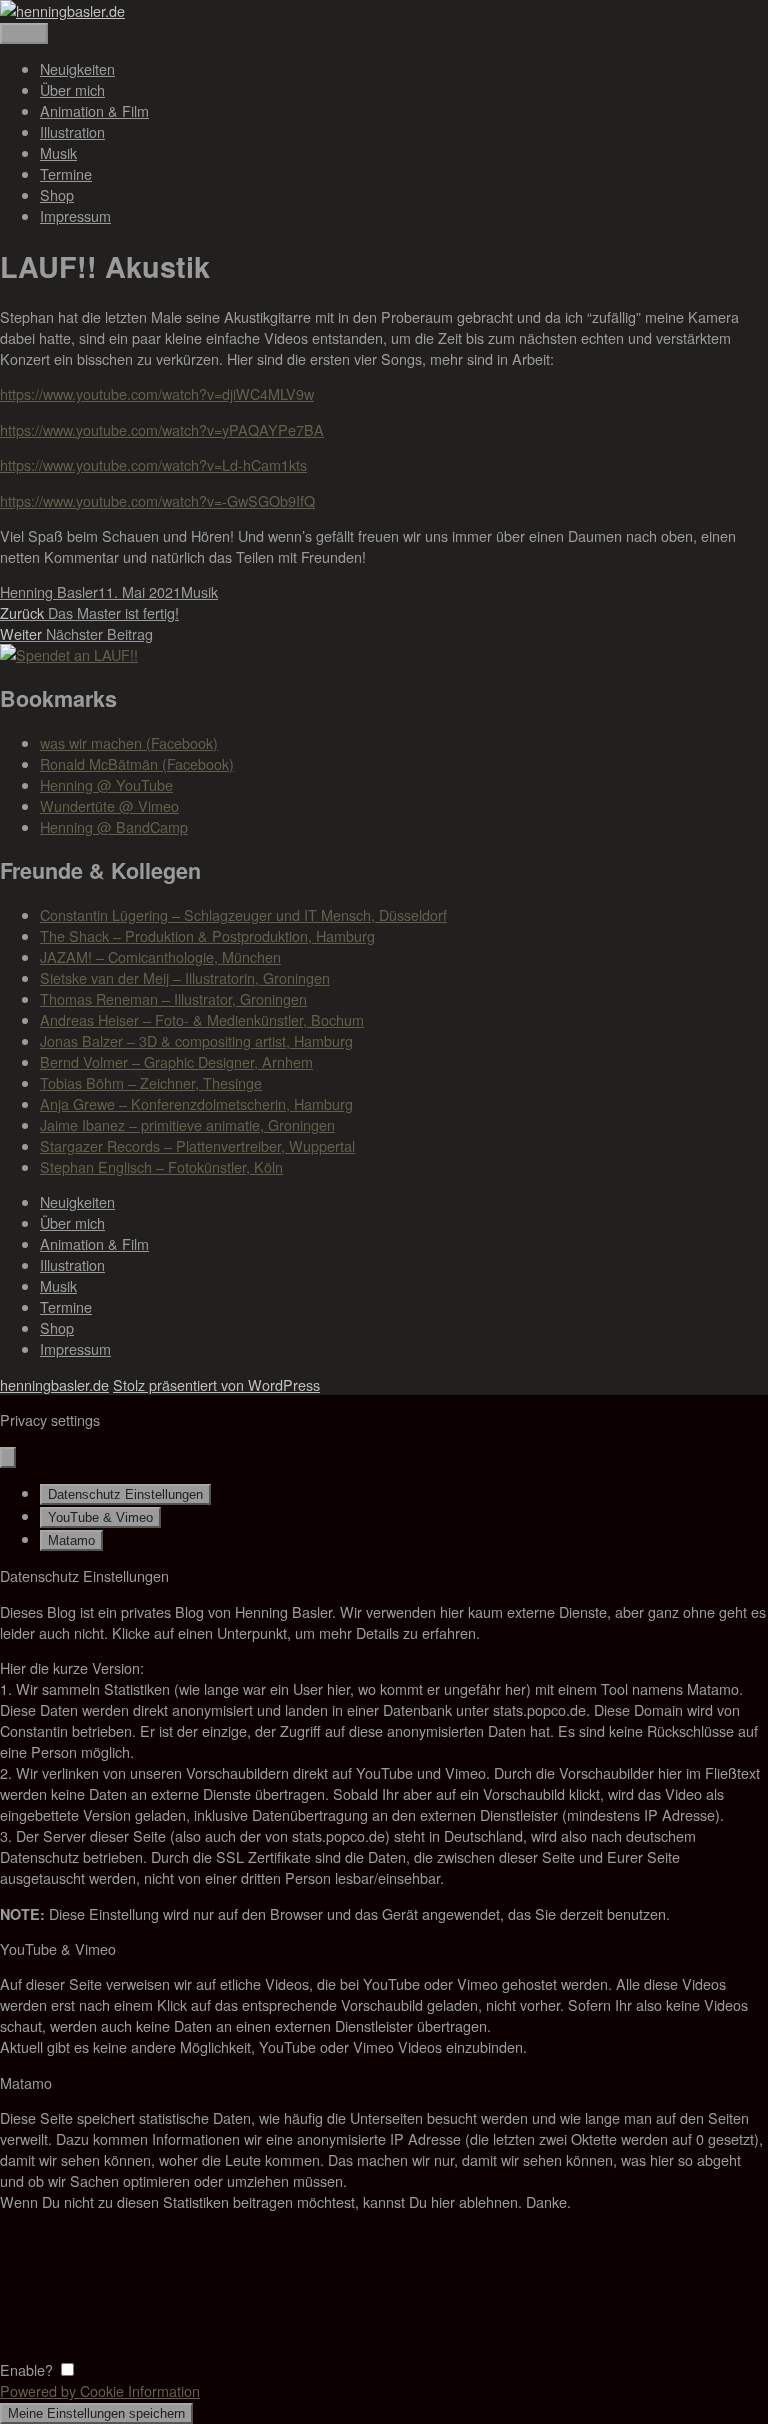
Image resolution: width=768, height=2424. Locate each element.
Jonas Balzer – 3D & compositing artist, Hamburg (196, 1040)
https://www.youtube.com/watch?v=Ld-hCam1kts (153, 464)
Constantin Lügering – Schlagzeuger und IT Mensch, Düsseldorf (243, 914)
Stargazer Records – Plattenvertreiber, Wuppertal (197, 1145)
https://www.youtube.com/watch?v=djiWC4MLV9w (157, 393)
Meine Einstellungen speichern (96, 2413)
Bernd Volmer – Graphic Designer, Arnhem (176, 1061)
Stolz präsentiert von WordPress (216, 1384)
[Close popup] (8, 1457)
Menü (24, 33)
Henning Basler (49, 591)
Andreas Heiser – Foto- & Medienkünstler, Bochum (202, 1019)
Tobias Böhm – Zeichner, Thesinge (151, 1082)
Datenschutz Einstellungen (125, 1494)
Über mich (72, 89)
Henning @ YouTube (106, 784)
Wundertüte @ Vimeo (109, 805)
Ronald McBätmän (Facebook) (137, 763)
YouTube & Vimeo (100, 1517)
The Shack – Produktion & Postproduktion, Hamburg (207, 935)
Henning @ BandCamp (114, 826)
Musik (58, 152)
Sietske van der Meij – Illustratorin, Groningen (185, 977)
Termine (66, 173)
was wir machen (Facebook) (129, 742)
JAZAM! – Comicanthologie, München (160, 956)
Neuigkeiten (77, 68)
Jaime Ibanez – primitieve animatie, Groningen (187, 1124)
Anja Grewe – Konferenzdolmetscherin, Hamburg (196, 1103)
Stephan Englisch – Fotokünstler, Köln (161, 1166)
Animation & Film (94, 110)
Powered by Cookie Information (100, 2390)
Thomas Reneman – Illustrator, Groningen (173, 998)
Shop (57, 194)
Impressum (75, 215)
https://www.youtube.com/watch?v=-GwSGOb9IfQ (157, 500)
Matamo (71, 1540)
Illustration (72, 131)
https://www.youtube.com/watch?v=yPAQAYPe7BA (162, 429)
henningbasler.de (54, 1384)
